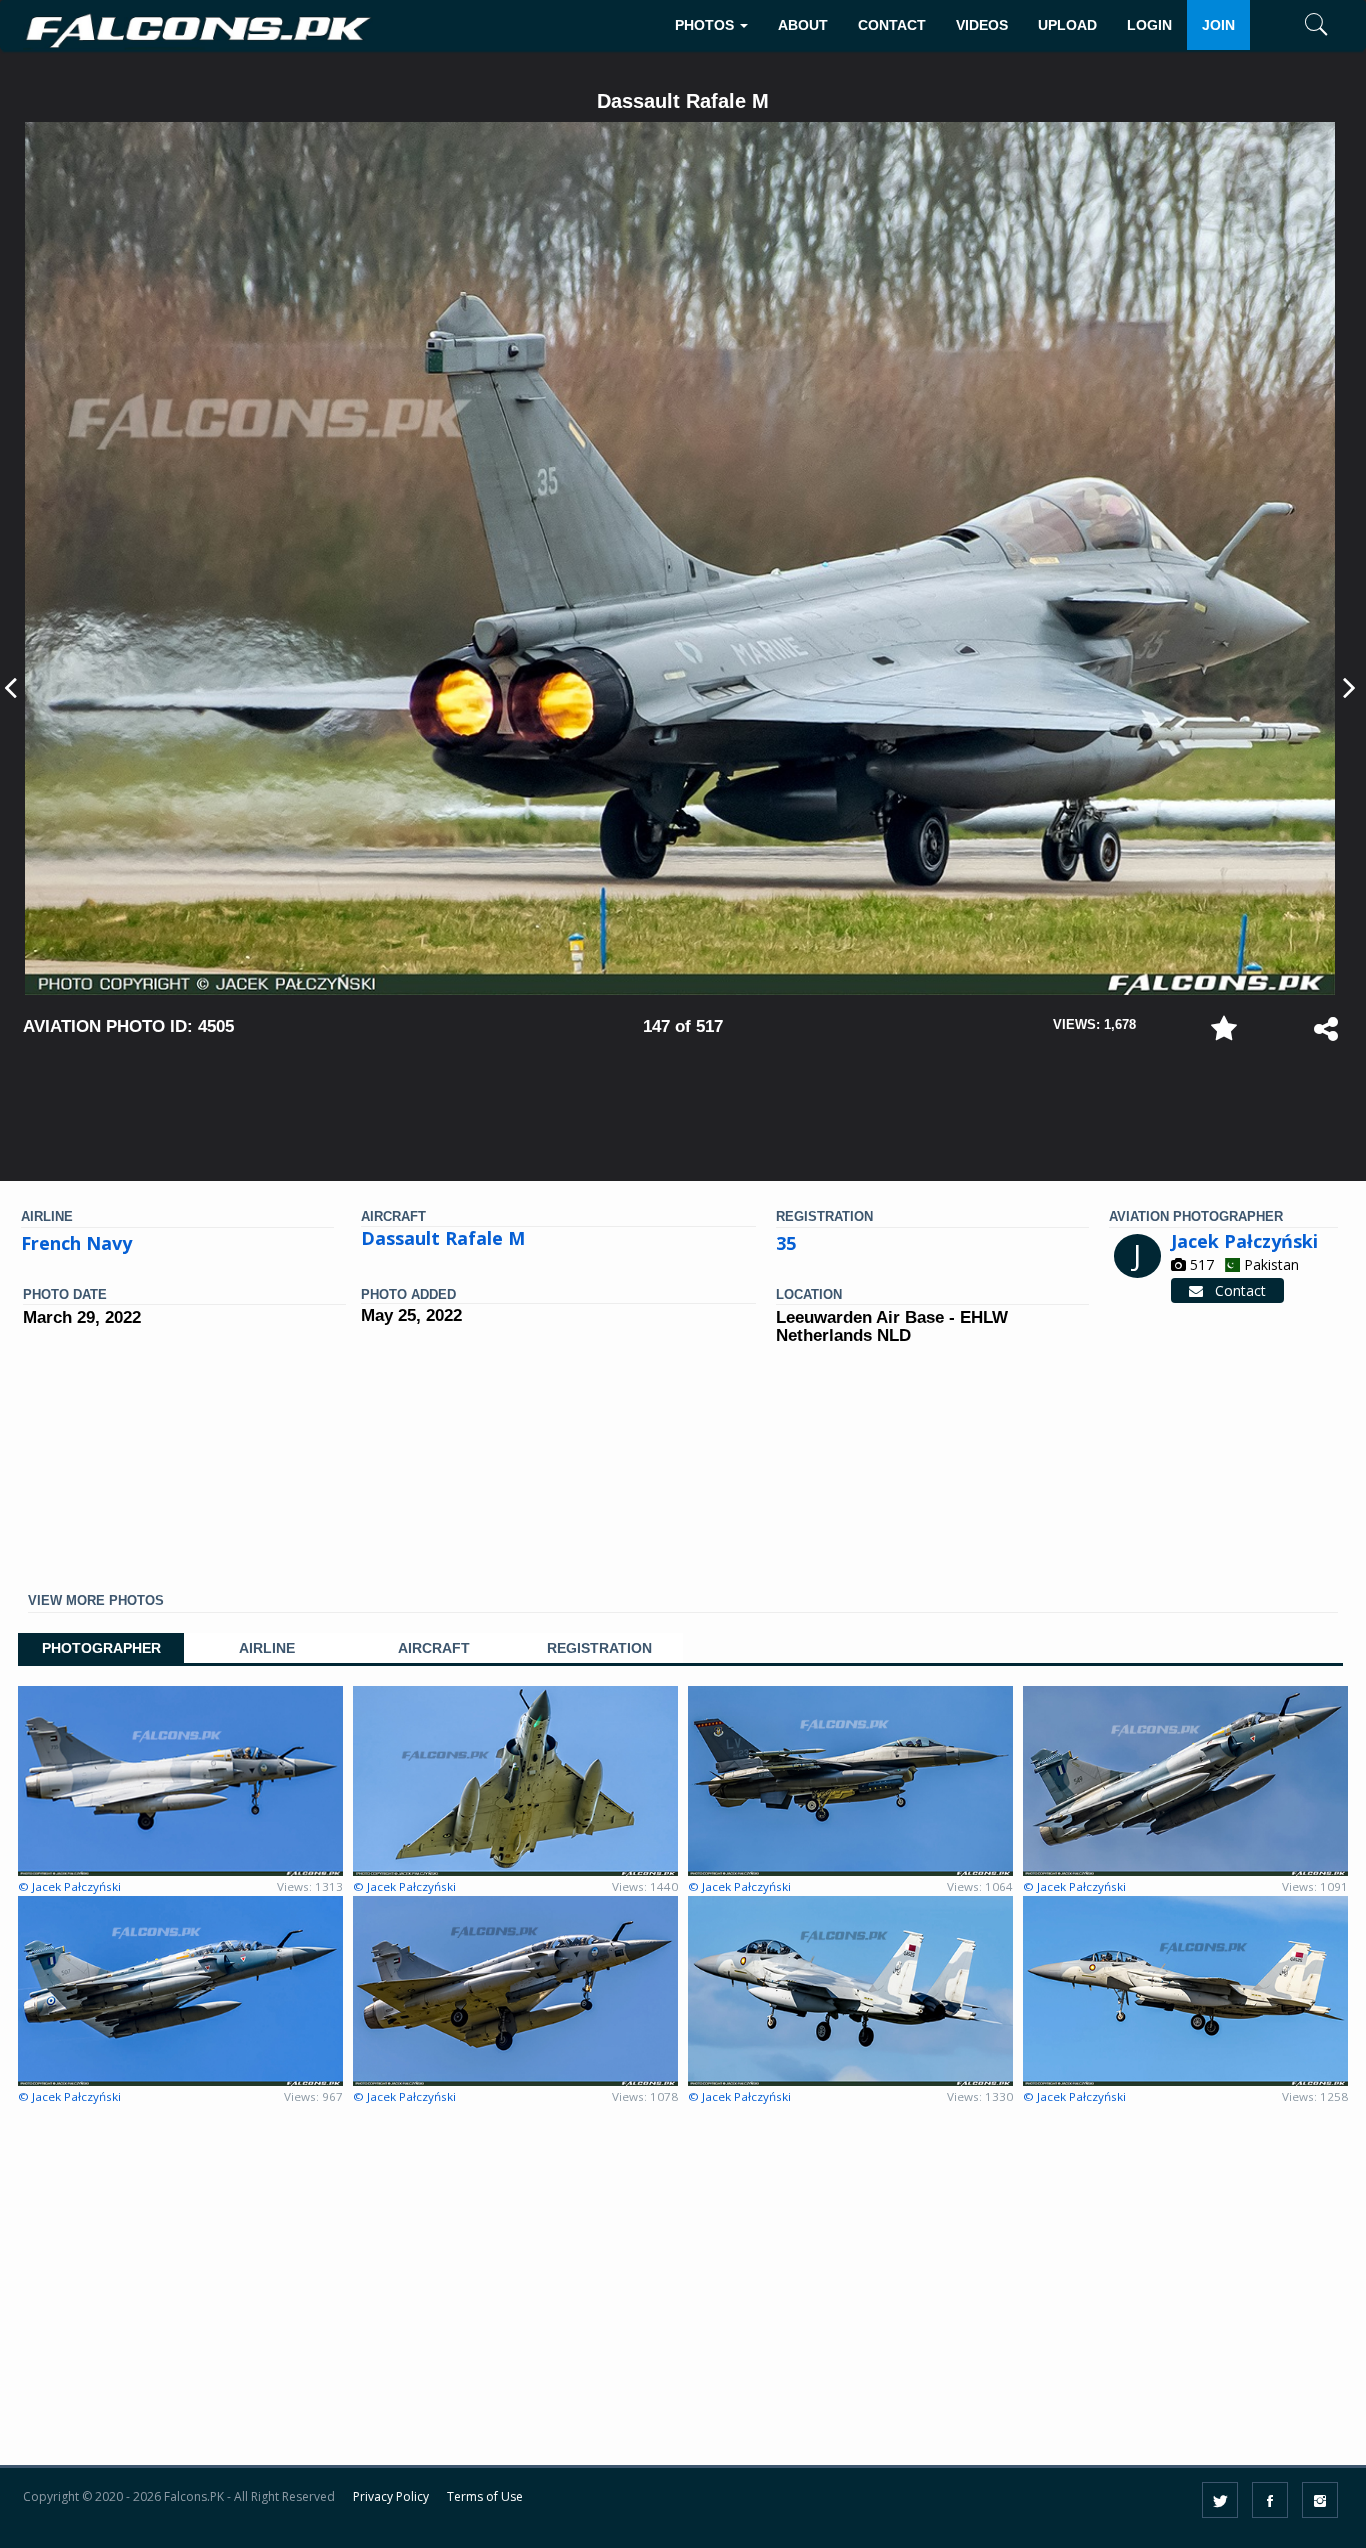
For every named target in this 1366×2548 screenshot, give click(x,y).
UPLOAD (1067, 25)
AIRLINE (267, 1648)
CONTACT (892, 25)
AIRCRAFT (434, 1648)
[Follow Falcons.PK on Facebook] (1270, 2500)
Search (1286, 86)
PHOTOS (706, 25)
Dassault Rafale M (443, 1238)
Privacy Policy (391, 2496)
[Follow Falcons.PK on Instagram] (1320, 2500)
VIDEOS (982, 25)
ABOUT (803, 25)
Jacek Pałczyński (1244, 1241)
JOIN (1218, 25)
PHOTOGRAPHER (101, 1648)
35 (786, 1243)
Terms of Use (485, 2496)
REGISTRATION (599, 1648)
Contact (1234, 1290)
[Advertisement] (683, 1099)
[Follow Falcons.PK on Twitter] (1220, 2500)
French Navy (76, 1243)
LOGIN (1149, 25)
